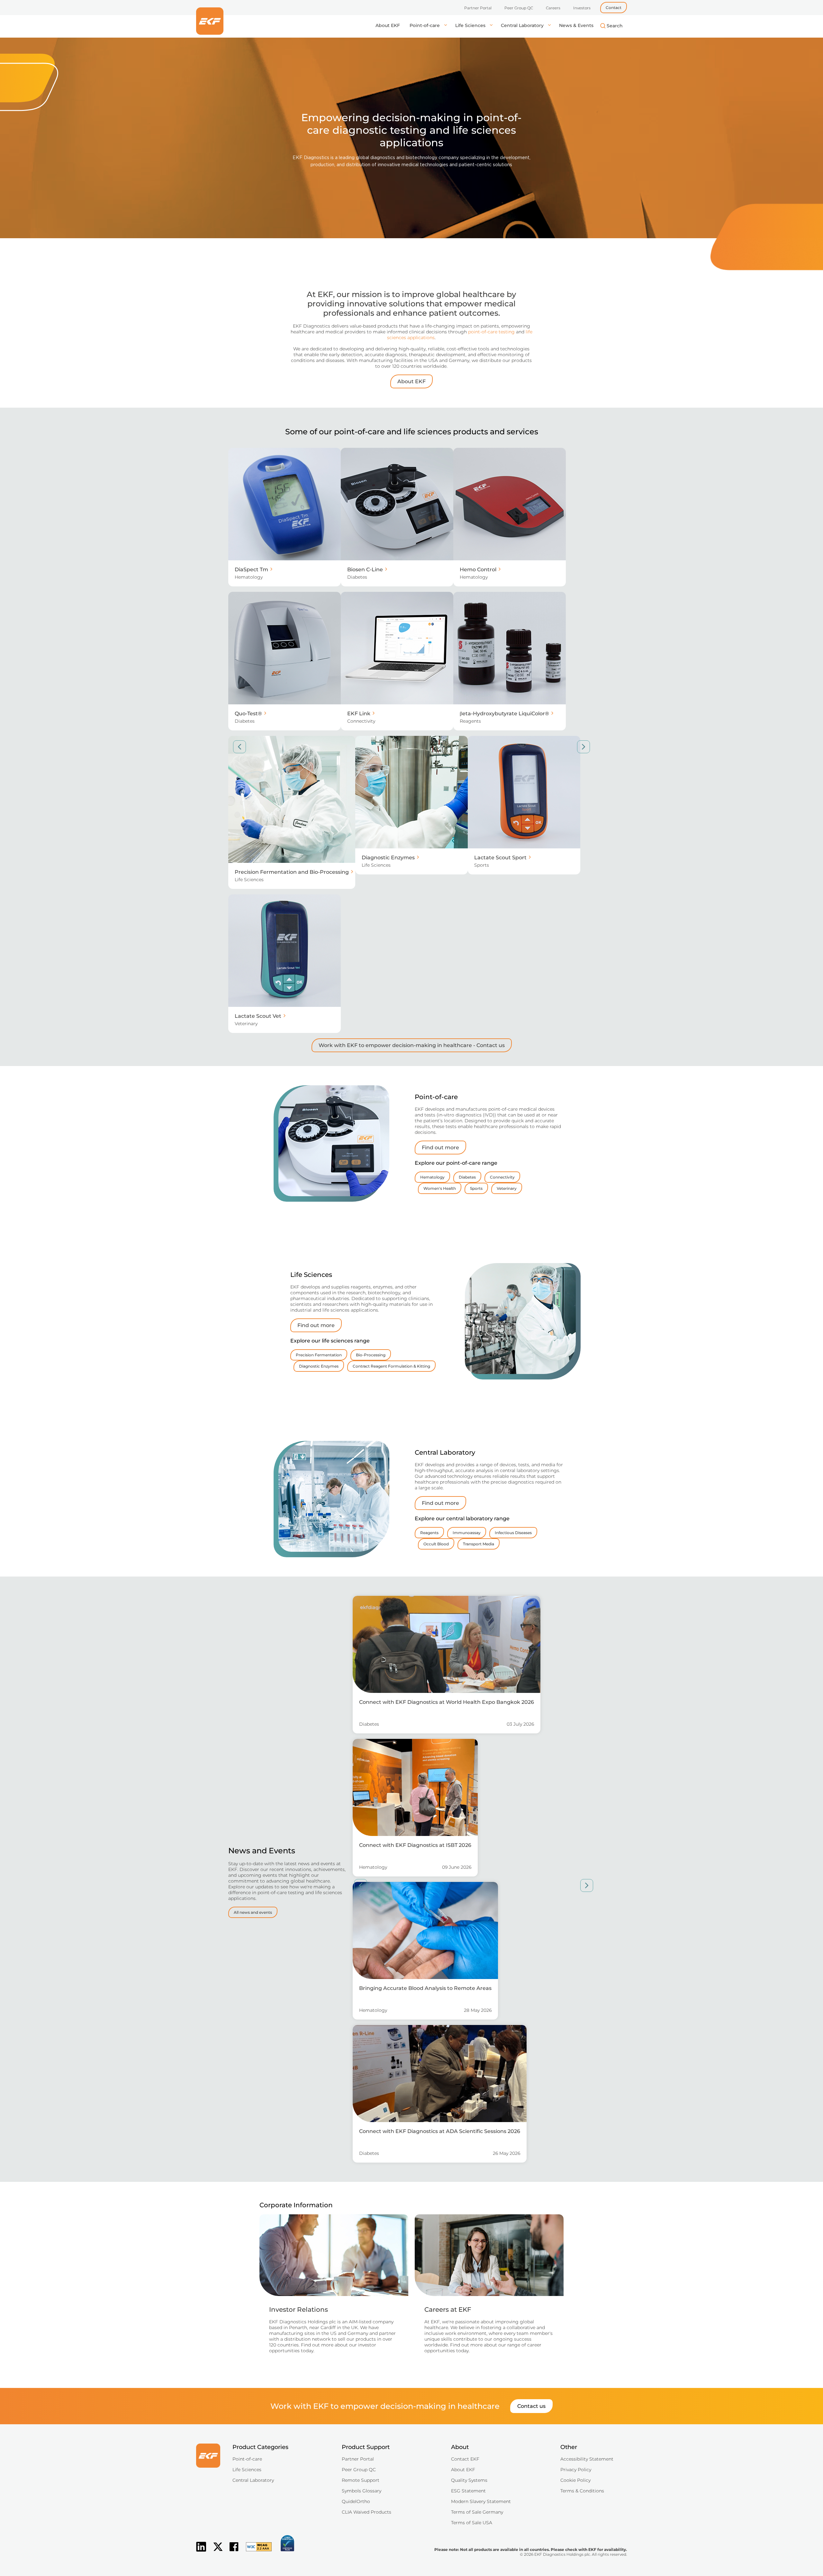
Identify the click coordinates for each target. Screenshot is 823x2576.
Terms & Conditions (582, 2491)
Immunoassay (467, 1533)
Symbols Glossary (362, 2491)
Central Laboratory (523, 25)
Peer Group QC (519, 8)
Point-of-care (425, 25)
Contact (614, 8)
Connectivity (502, 1177)
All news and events (253, 1912)
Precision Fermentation (319, 1355)
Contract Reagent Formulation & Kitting (391, 1366)
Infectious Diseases (513, 1533)
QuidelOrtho (356, 2501)
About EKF (388, 25)
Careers (553, 8)
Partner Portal (478, 8)
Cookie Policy (575, 2480)
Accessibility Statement (587, 2459)
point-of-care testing (491, 332)
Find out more (440, 1148)
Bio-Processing (371, 1355)
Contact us (531, 2406)
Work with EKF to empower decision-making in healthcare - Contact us (412, 1045)
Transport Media (479, 1544)
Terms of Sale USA (472, 2523)
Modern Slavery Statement (481, 2501)
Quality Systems (469, 2480)
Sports (476, 1188)
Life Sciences (471, 25)
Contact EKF (465, 2459)
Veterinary (507, 1188)
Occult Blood (436, 1544)
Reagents (429, 1533)
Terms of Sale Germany (477, 2512)
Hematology (432, 1177)
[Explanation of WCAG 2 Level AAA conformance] (256, 2552)
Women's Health (440, 1188)
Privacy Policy (576, 2470)
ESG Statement (468, 2491)
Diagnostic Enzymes (319, 1366)
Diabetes (467, 1177)
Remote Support (361, 2480)
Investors (582, 8)
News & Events (576, 25)
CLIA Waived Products (366, 2512)
